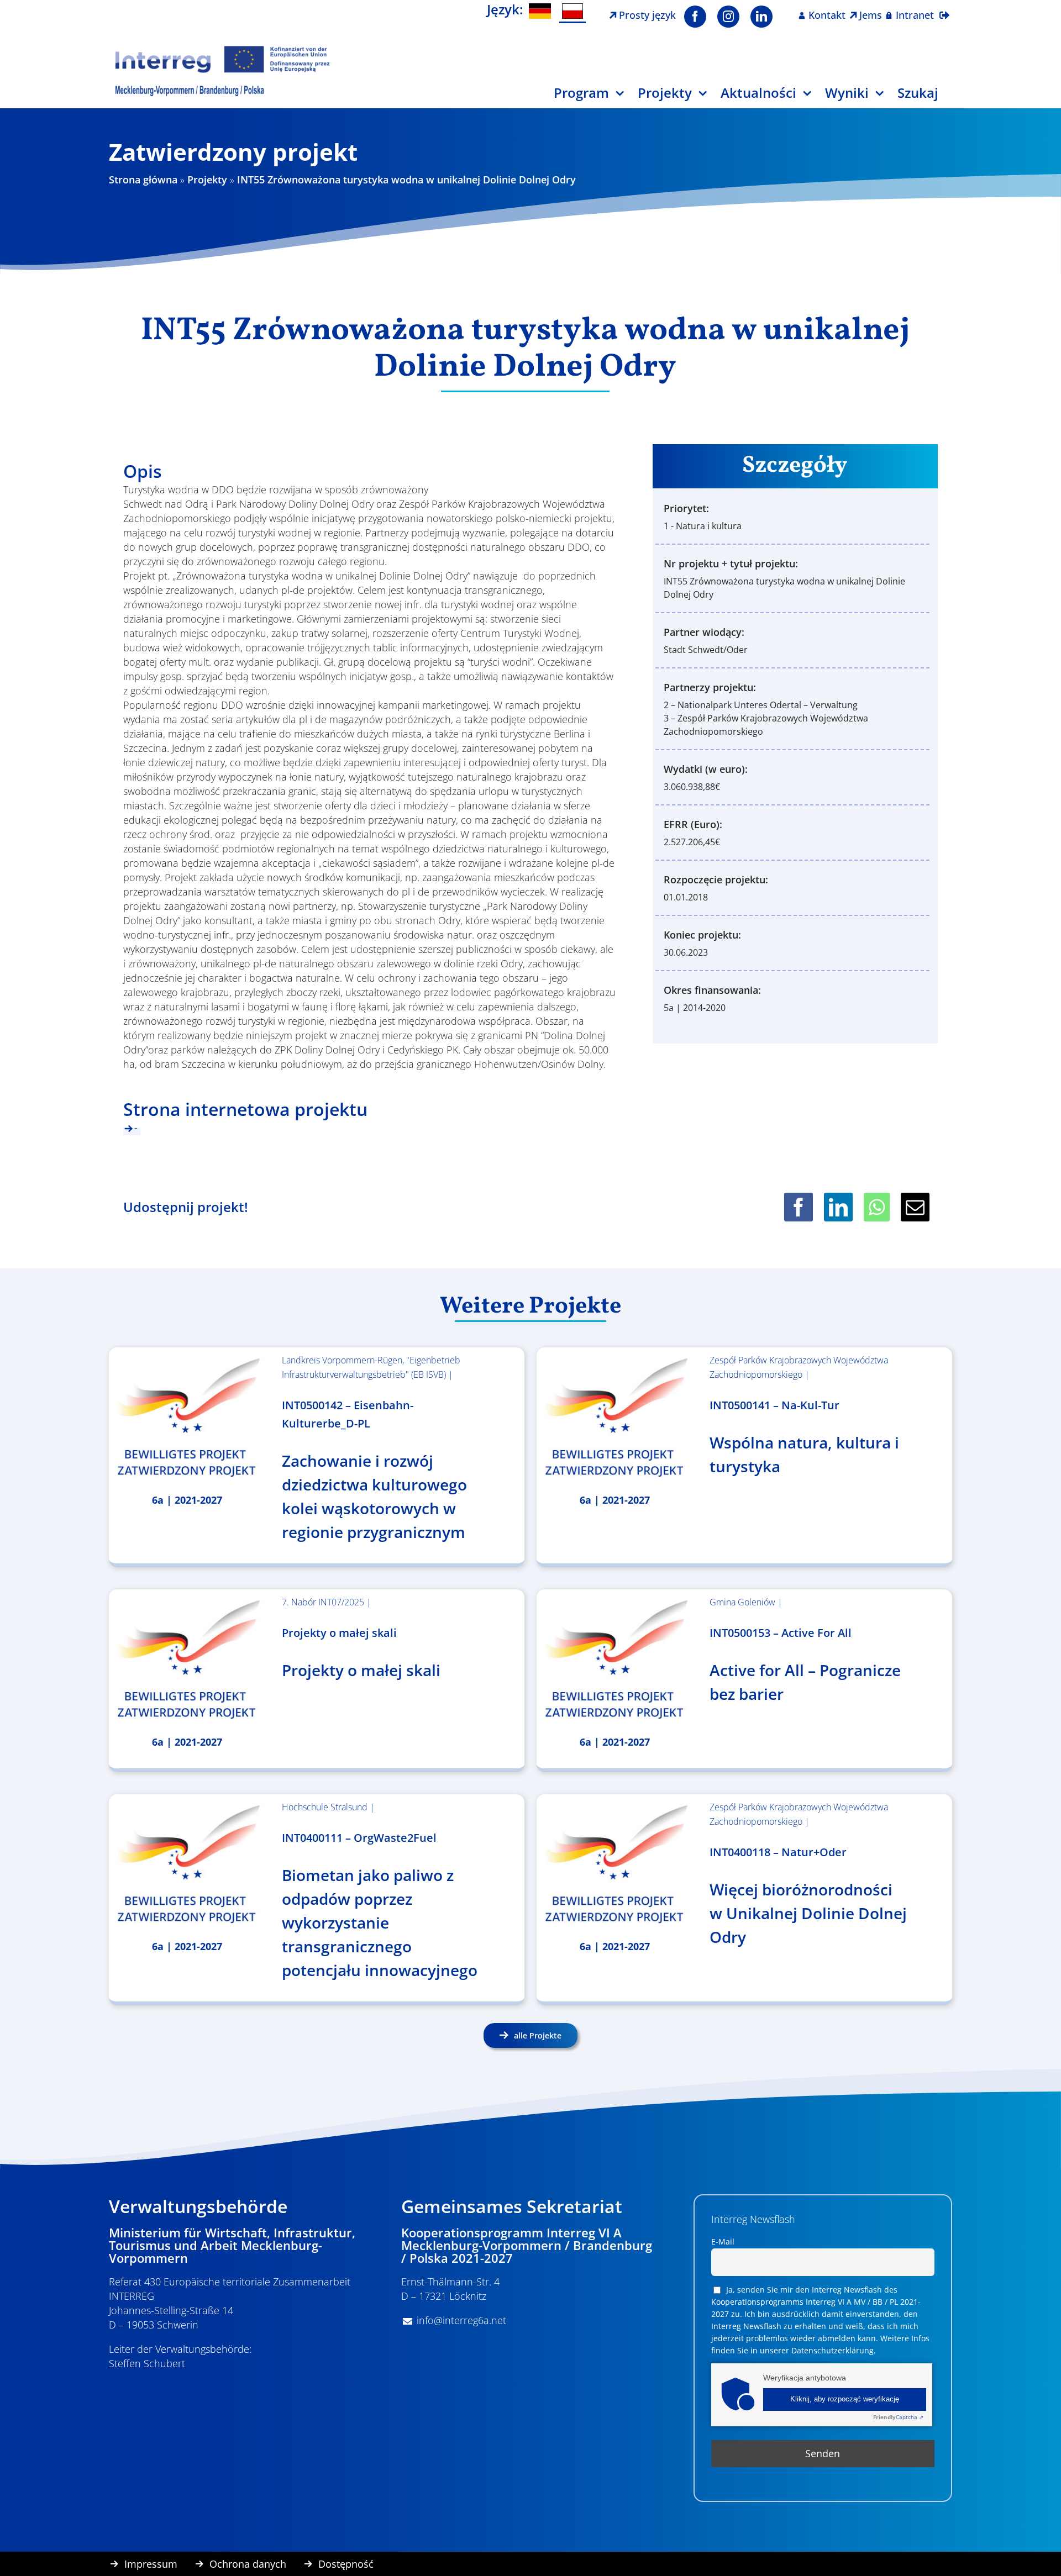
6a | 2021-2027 (187, 1500)
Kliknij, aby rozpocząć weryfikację (845, 2399)
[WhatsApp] (877, 1207)
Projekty (207, 180)
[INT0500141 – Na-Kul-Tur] (615, 1417)
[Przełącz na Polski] (572, 12)
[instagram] (728, 17)
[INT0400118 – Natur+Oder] (615, 1864)
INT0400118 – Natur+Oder (778, 1852)
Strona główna (143, 180)
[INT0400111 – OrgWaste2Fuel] (187, 1864)
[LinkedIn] (838, 1207)
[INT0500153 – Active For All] (615, 1659)
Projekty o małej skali (339, 1633)
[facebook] (695, 17)
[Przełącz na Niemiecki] (540, 11)
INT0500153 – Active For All (781, 1633)
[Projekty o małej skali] (187, 1659)
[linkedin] (761, 17)
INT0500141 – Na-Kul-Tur (774, 1405)
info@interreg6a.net (461, 2320)
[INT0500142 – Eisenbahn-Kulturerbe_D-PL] (187, 1417)
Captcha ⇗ (898, 2417)
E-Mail (723, 2242)
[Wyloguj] (944, 8)
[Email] (915, 1207)
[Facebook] (799, 1207)
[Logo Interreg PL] (223, 49)
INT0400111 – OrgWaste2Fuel (359, 1838)
